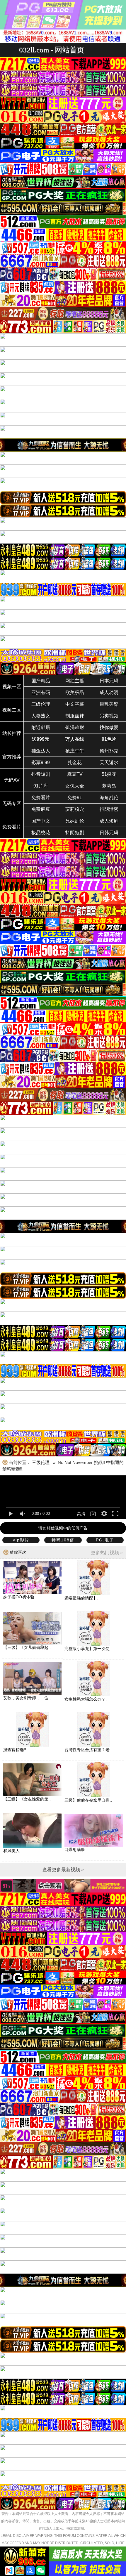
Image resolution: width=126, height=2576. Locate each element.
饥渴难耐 (75, 727)
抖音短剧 (41, 774)
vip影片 (21, 1540)
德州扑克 (109, 751)
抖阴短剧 (75, 833)
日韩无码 (109, 833)
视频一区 (12, 687)
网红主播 (75, 681)
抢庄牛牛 (75, 751)
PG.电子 (105, 1540)
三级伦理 (41, 704)
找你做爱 (109, 727)
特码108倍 (63, 1540)
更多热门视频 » (107, 1553)
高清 (81, 1514)
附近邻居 (41, 727)
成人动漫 (109, 692)
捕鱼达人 (41, 751)
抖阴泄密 (109, 809)
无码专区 (12, 803)
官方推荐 (12, 757)
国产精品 (41, 681)
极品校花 (41, 833)
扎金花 (75, 763)
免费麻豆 (41, 809)
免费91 (75, 798)
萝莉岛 (109, 786)
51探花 (109, 774)
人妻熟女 (41, 716)
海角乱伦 (109, 798)
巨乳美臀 (109, 704)
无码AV (12, 780)
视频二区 (12, 710)
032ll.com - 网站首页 (52, 50)
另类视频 (109, 716)
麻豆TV (75, 774)
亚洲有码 (41, 692)
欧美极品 (75, 692)
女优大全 (75, 786)
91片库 (41, 786)
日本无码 (109, 681)
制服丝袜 (75, 716)
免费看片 (41, 798)
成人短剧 (109, 821)
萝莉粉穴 (75, 809)
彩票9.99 (41, 763)
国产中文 (41, 821)
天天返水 (109, 763)
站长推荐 (12, 733)
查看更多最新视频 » (63, 1870)
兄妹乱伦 (75, 821)
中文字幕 (75, 704)
